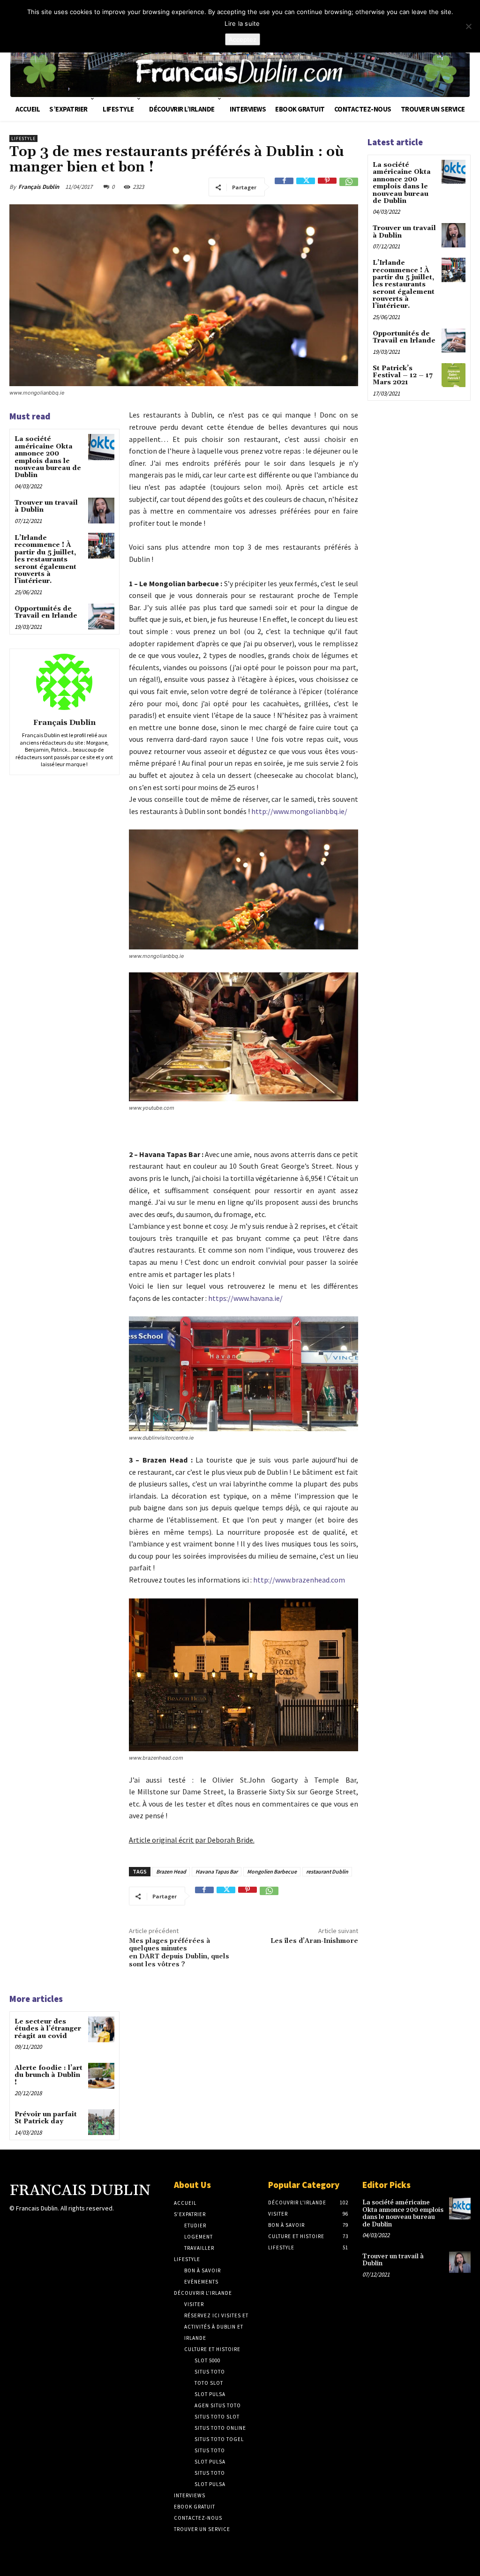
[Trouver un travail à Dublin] (101, 511)
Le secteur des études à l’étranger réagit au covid (48, 2029)
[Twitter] (306, 187)
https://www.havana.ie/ (245, 1298)
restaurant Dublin (327, 1871)
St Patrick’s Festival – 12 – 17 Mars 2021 (403, 376)
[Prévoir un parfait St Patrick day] (101, 2122)
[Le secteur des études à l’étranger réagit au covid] (101, 2029)
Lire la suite (242, 23)
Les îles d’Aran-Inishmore (314, 1941)
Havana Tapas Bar (217, 1871)
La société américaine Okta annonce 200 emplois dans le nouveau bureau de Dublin (48, 457)
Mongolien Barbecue (272, 1871)
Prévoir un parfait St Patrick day (46, 2118)
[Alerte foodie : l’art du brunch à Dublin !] (101, 2076)
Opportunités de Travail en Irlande (46, 612)
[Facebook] (284, 187)
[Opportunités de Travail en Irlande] (101, 616)
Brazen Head (171, 1871)
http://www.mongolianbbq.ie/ (299, 811)
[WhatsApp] (349, 187)
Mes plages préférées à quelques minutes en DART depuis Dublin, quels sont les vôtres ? (179, 1953)
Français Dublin (39, 187)
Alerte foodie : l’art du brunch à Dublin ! (49, 2075)
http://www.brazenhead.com (299, 1580)
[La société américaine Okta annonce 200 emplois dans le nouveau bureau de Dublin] (101, 447)
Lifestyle (23, 138)
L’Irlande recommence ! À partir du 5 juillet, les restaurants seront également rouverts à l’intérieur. (45, 560)
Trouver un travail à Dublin (46, 506)
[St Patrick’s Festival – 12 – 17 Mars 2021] (454, 375)
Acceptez (243, 39)
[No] (468, 26)
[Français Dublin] (64, 682)
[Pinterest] (327, 187)
